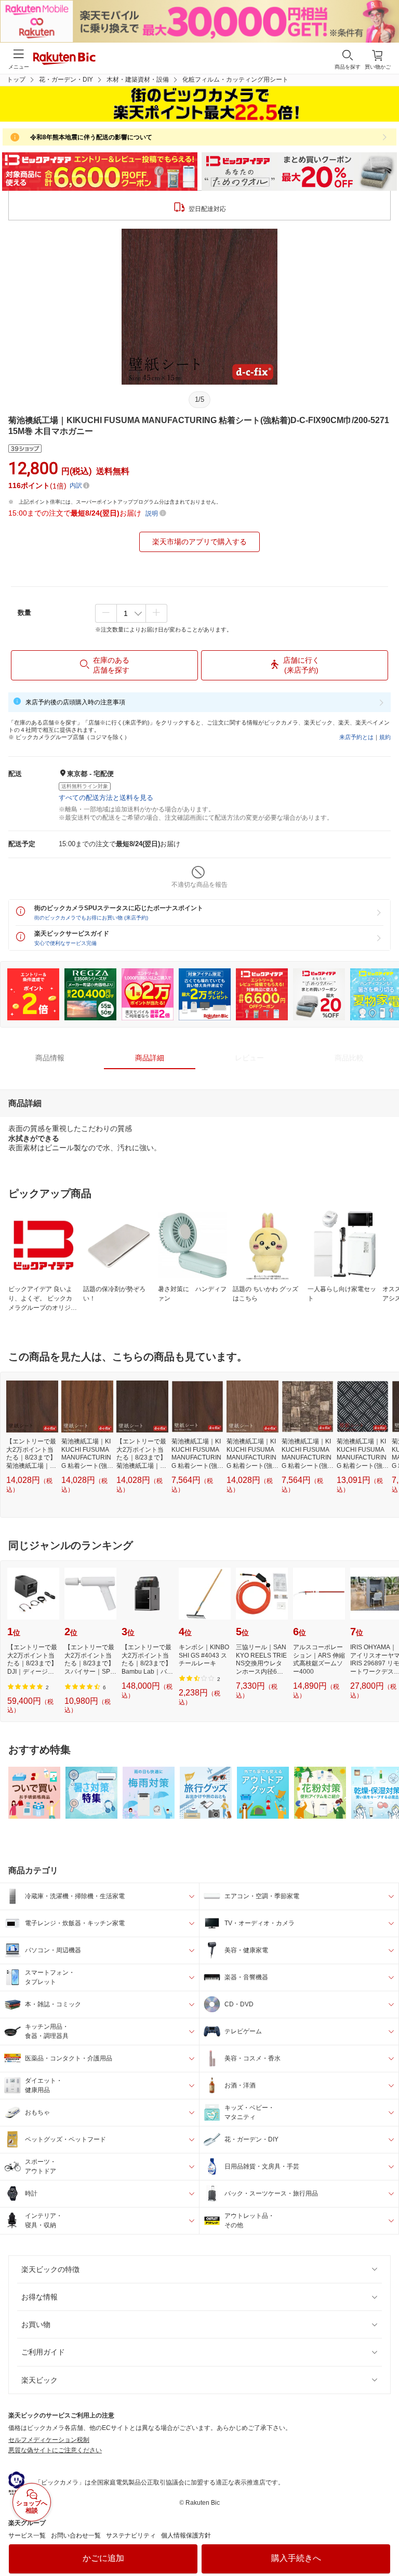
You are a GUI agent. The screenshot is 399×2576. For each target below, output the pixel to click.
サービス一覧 (27, 2535)
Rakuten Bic (64, 59)
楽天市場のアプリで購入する (199, 542)
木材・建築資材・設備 (138, 80)
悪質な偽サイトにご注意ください (55, 2450)
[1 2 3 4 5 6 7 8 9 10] (131, 613)
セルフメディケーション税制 (49, 2440)
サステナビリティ (131, 2535)
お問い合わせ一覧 (76, 2535)
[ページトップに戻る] (384, 2542)
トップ (16, 80)
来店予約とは (356, 737)
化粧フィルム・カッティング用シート (235, 80)
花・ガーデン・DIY (66, 80)
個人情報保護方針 (186, 2535)
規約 (385, 737)
